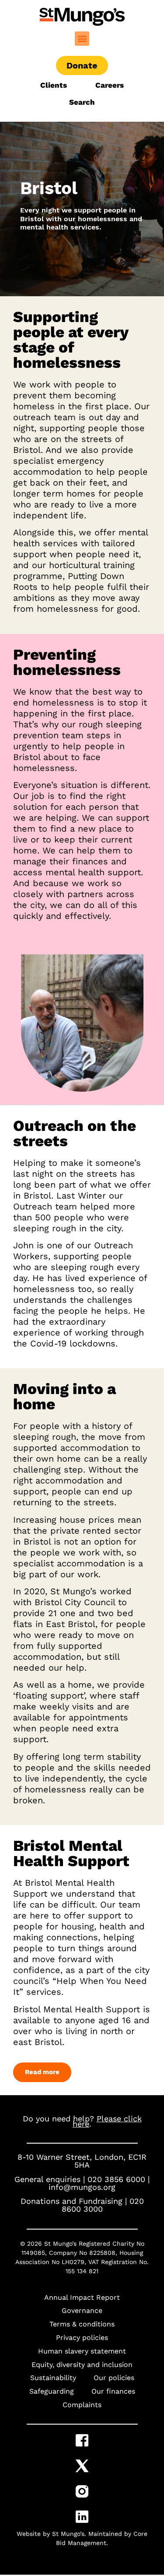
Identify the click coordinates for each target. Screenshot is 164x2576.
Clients (55, 85)
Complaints (82, 2405)
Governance (82, 2311)
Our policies (114, 2378)
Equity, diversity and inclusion (82, 2365)
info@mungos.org (82, 2187)
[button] (82, 39)
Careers (110, 85)
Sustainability (53, 2378)
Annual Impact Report (82, 2297)
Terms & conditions (82, 2324)
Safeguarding (52, 2391)
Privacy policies (82, 2338)
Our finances (113, 2391)
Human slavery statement (82, 2351)
